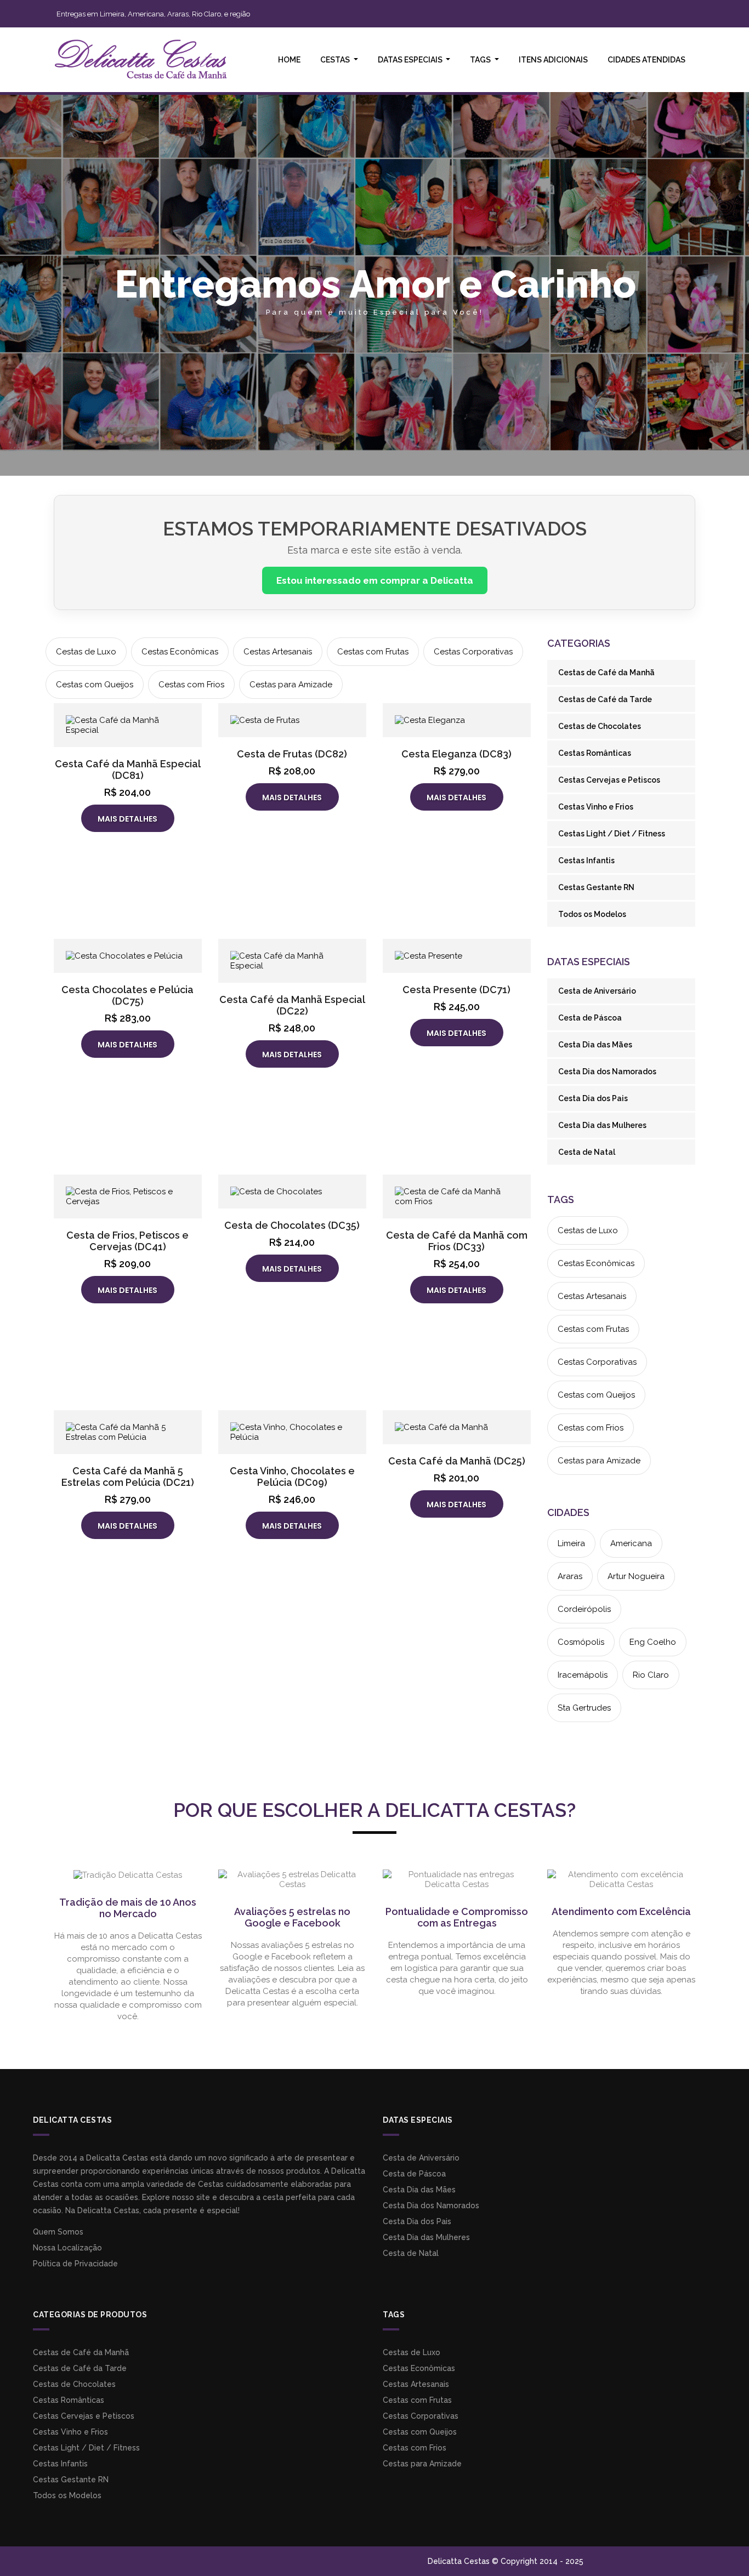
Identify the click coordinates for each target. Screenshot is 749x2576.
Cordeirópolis (584, 1609)
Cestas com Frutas (373, 652)
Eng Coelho (653, 1642)
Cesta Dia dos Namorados (607, 1072)
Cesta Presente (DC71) (456, 990)
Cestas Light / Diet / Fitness (612, 834)
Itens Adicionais (553, 60)
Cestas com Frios (191, 685)
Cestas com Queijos (95, 685)
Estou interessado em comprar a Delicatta (375, 580)
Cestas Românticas (595, 753)
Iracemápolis (583, 1675)
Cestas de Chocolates (600, 726)
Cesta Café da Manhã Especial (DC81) (128, 770)
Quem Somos (58, 2232)
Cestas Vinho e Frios (596, 807)
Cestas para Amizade (291, 685)
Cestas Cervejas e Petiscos (609, 780)
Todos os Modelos (592, 914)
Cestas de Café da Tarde (605, 699)
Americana (631, 1543)
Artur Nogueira (636, 1576)
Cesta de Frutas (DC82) (292, 754)
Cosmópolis (581, 1642)
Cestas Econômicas (180, 652)
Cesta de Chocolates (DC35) (292, 1225)
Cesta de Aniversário (597, 991)
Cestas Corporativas (473, 652)
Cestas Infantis (586, 860)
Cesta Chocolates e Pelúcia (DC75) (127, 995)
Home (289, 60)
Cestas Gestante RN (596, 887)
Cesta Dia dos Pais (593, 1098)
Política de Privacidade (75, 2264)
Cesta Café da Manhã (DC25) (457, 1461)
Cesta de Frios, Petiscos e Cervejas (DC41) (127, 1241)
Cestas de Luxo (86, 652)
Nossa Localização (67, 2248)
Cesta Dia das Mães (595, 1045)
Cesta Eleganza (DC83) (456, 754)
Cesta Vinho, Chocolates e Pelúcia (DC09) (292, 1477)
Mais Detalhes (127, 819)
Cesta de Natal (587, 1152)
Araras (570, 1576)
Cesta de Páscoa (590, 1018)
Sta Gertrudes (584, 1708)
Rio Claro (651, 1675)
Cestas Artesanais (278, 652)
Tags (481, 60)
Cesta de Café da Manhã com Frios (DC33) (457, 1241)
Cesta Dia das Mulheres (602, 1125)
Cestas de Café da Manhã (606, 673)
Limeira (571, 1543)
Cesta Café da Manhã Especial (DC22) (292, 1005)
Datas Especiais (411, 60)
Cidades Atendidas (646, 60)
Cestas (336, 60)
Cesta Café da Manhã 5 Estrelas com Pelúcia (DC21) (128, 1477)
